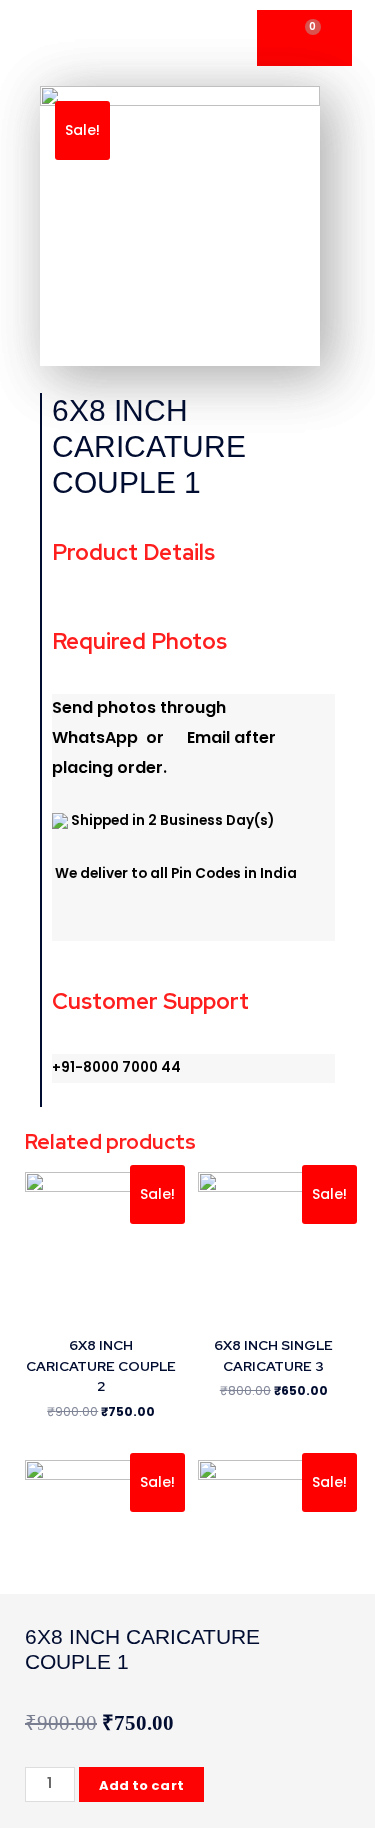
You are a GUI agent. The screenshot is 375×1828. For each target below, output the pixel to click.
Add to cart (141, 1785)
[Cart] (304, 38)
